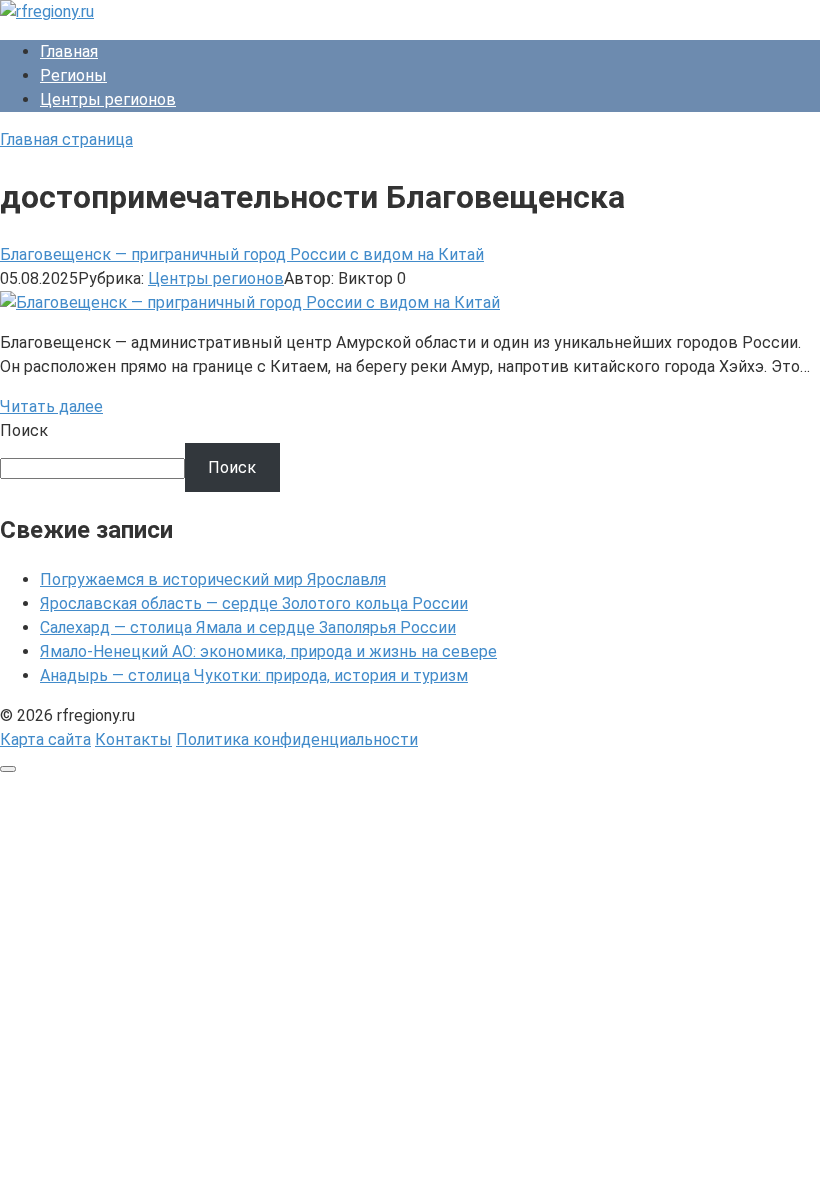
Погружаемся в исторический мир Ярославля (213, 579)
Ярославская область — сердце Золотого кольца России (254, 603)
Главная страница (66, 139)
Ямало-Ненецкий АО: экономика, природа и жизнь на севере (268, 651)
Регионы (73, 75)
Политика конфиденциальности (297, 739)
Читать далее (51, 406)
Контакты (133, 739)
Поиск (24, 430)
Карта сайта (45, 739)
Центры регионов (108, 99)
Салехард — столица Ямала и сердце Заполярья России (248, 627)
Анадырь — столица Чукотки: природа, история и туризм (254, 675)
